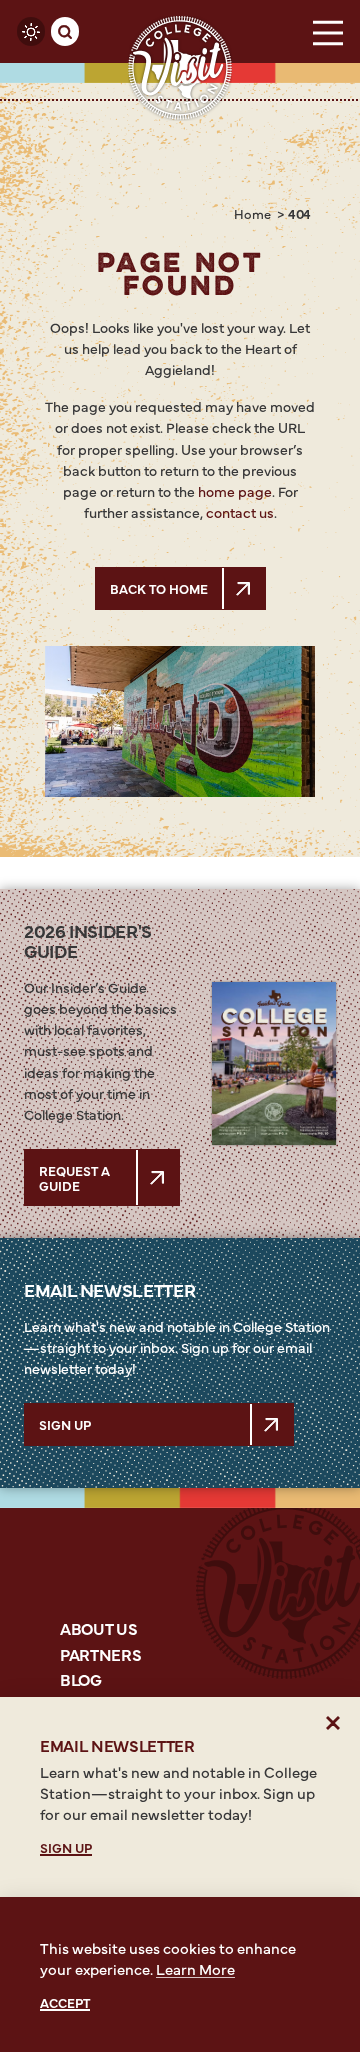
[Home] (180, 68)
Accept (65, 2002)
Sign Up (65, 1424)
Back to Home (159, 588)
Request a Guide (74, 1177)
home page (235, 491)
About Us (98, 1628)
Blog (81, 1679)
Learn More (195, 1968)
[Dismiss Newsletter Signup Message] (333, 1723)
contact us (240, 512)
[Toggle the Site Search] (65, 31)
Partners (100, 1654)
